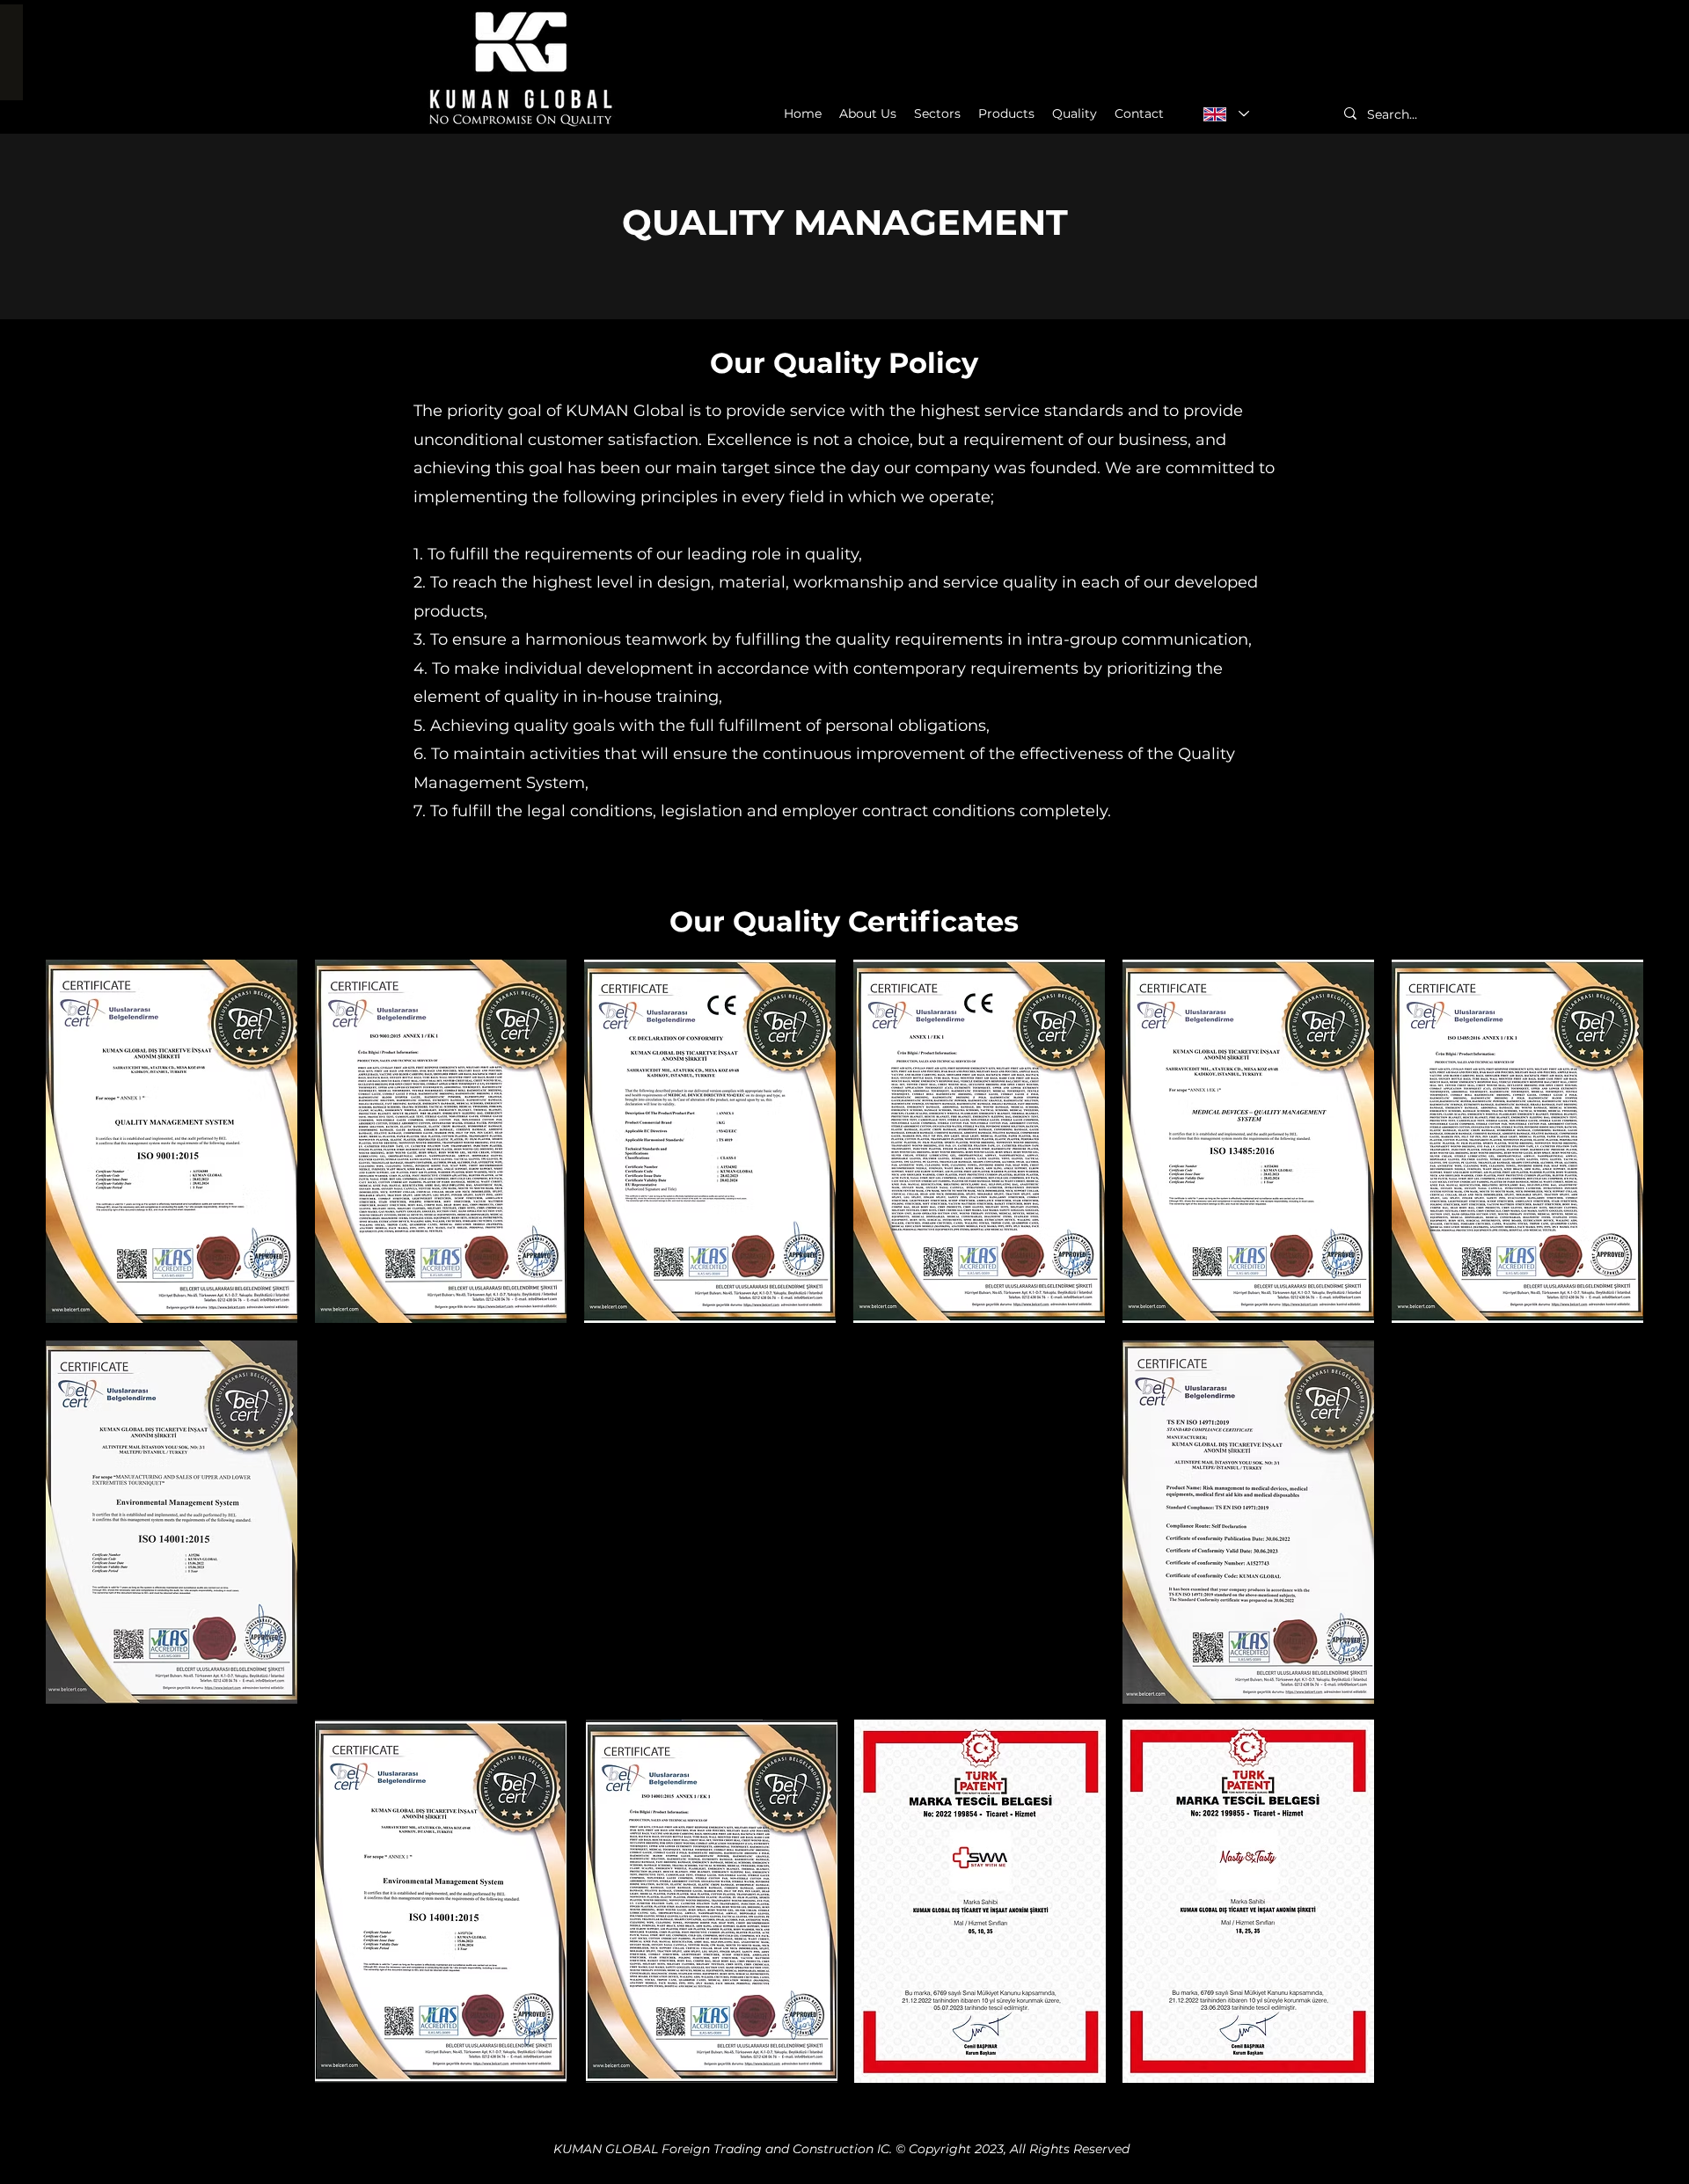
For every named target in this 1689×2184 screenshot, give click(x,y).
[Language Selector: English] (1225, 114)
